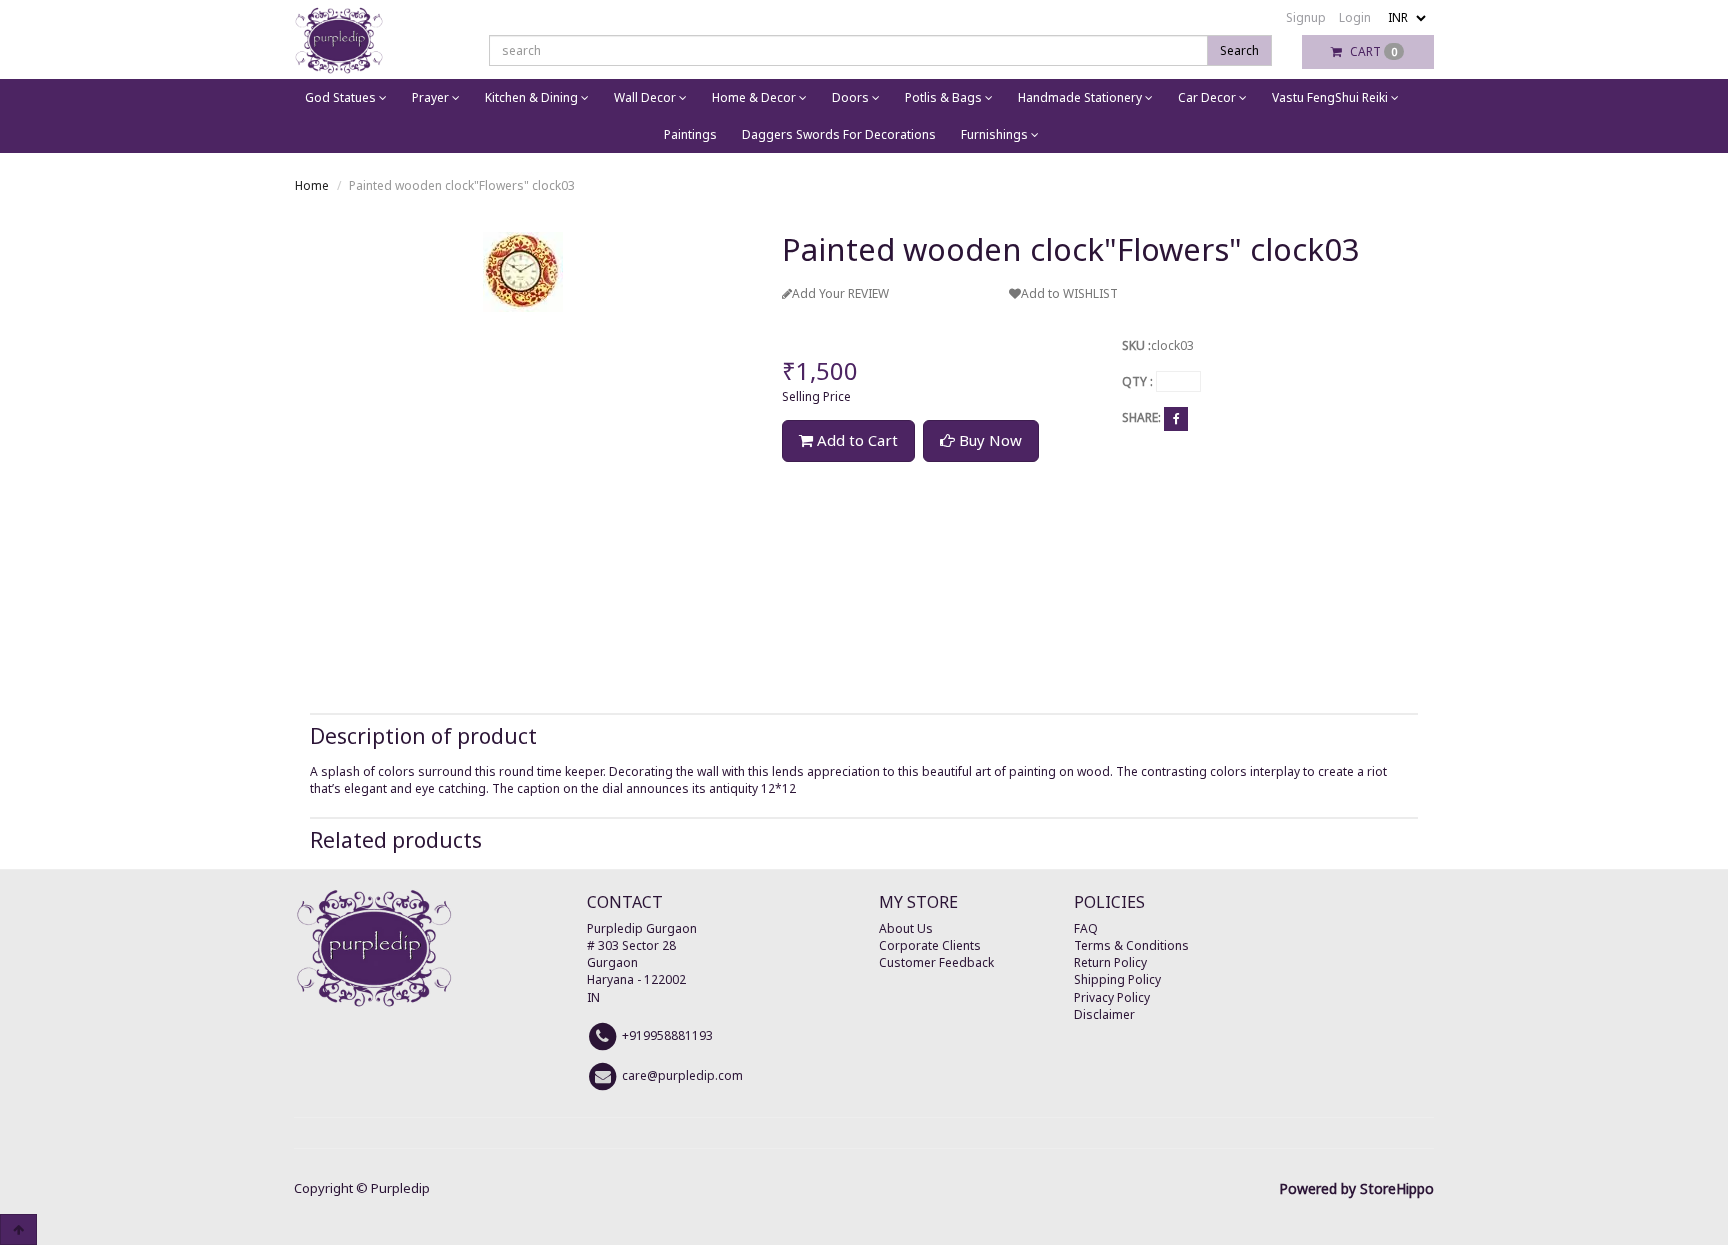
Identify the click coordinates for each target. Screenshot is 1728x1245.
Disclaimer (1104, 1014)
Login (1355, 17)
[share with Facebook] (1176, 418)
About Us (906, 928)
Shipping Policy (1117, 979)
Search (1239, 50)
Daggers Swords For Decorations (839, 134)
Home (312, 185)
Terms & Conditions (1131, 945)
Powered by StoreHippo (1356, 1188)
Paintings (690, 134)
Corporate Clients (930, 945)
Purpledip (400, 1188)
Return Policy (1110, 962)
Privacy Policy (1112, 997)
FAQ (1086, 928)
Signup (1306, 17)
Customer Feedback (936, 962)
